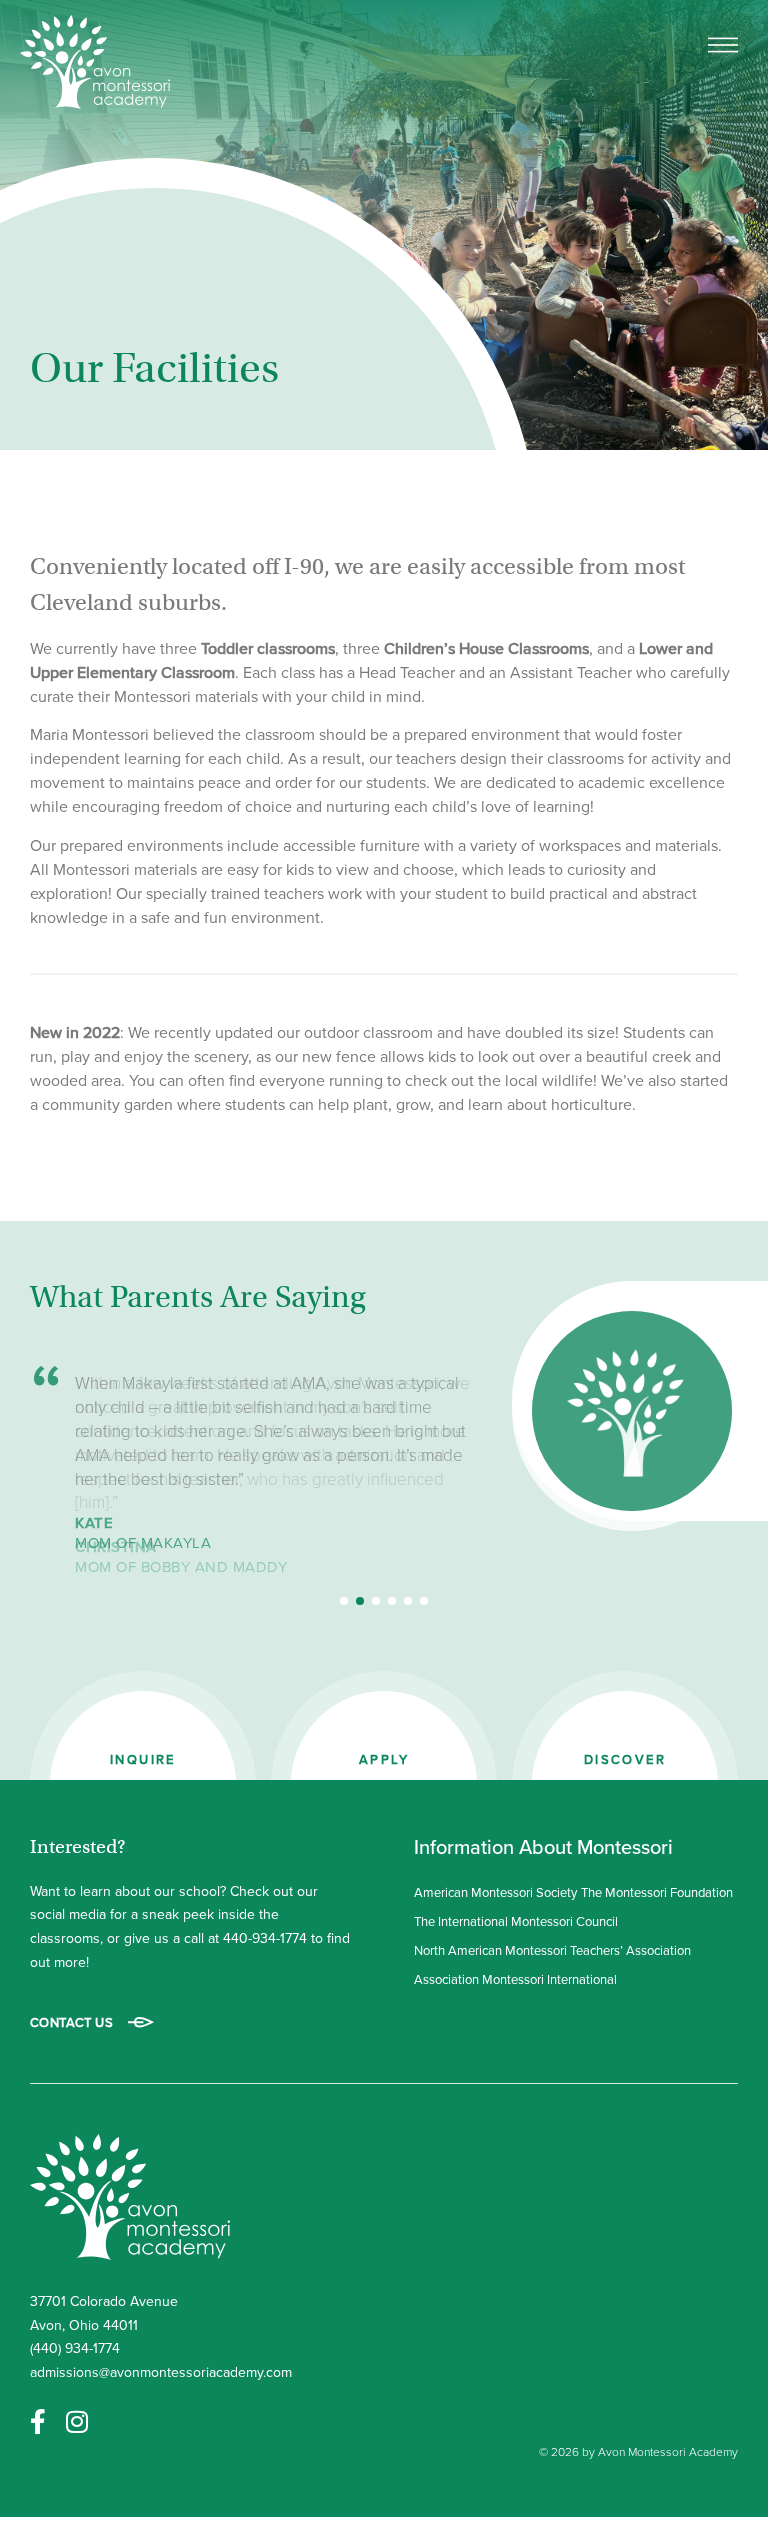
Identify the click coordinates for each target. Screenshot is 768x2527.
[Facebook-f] (38, 2421)
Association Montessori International (515, 1979)
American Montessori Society (495, 1892)
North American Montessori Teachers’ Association (552, 1950)
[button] (344, 1601)
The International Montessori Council (516, 1921)
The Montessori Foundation (657, 1892)
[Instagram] (77, 2421)
